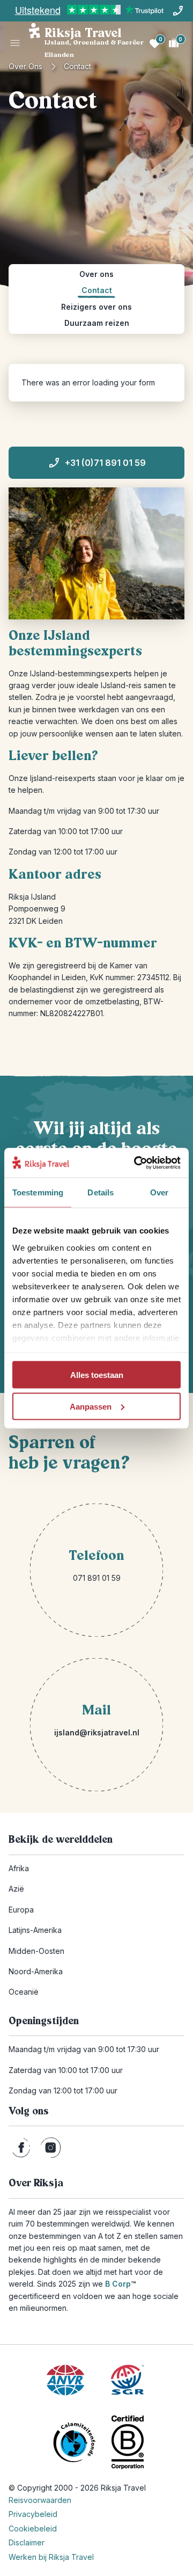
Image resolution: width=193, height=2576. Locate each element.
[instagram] (51, 2148)
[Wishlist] (154, 43)
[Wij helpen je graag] (178, 11)
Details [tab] (101, 1192)
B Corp (120, 2284)
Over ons (25, 66)
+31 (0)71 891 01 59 (105, 463)
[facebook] (21, 2148)
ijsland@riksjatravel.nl (97, 1732)
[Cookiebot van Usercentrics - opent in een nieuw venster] (136, 1163)
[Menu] (15, 43)
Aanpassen (91, 1406)
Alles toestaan (97, 1375)
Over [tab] (159, 1192)
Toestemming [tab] (38, 1192)
